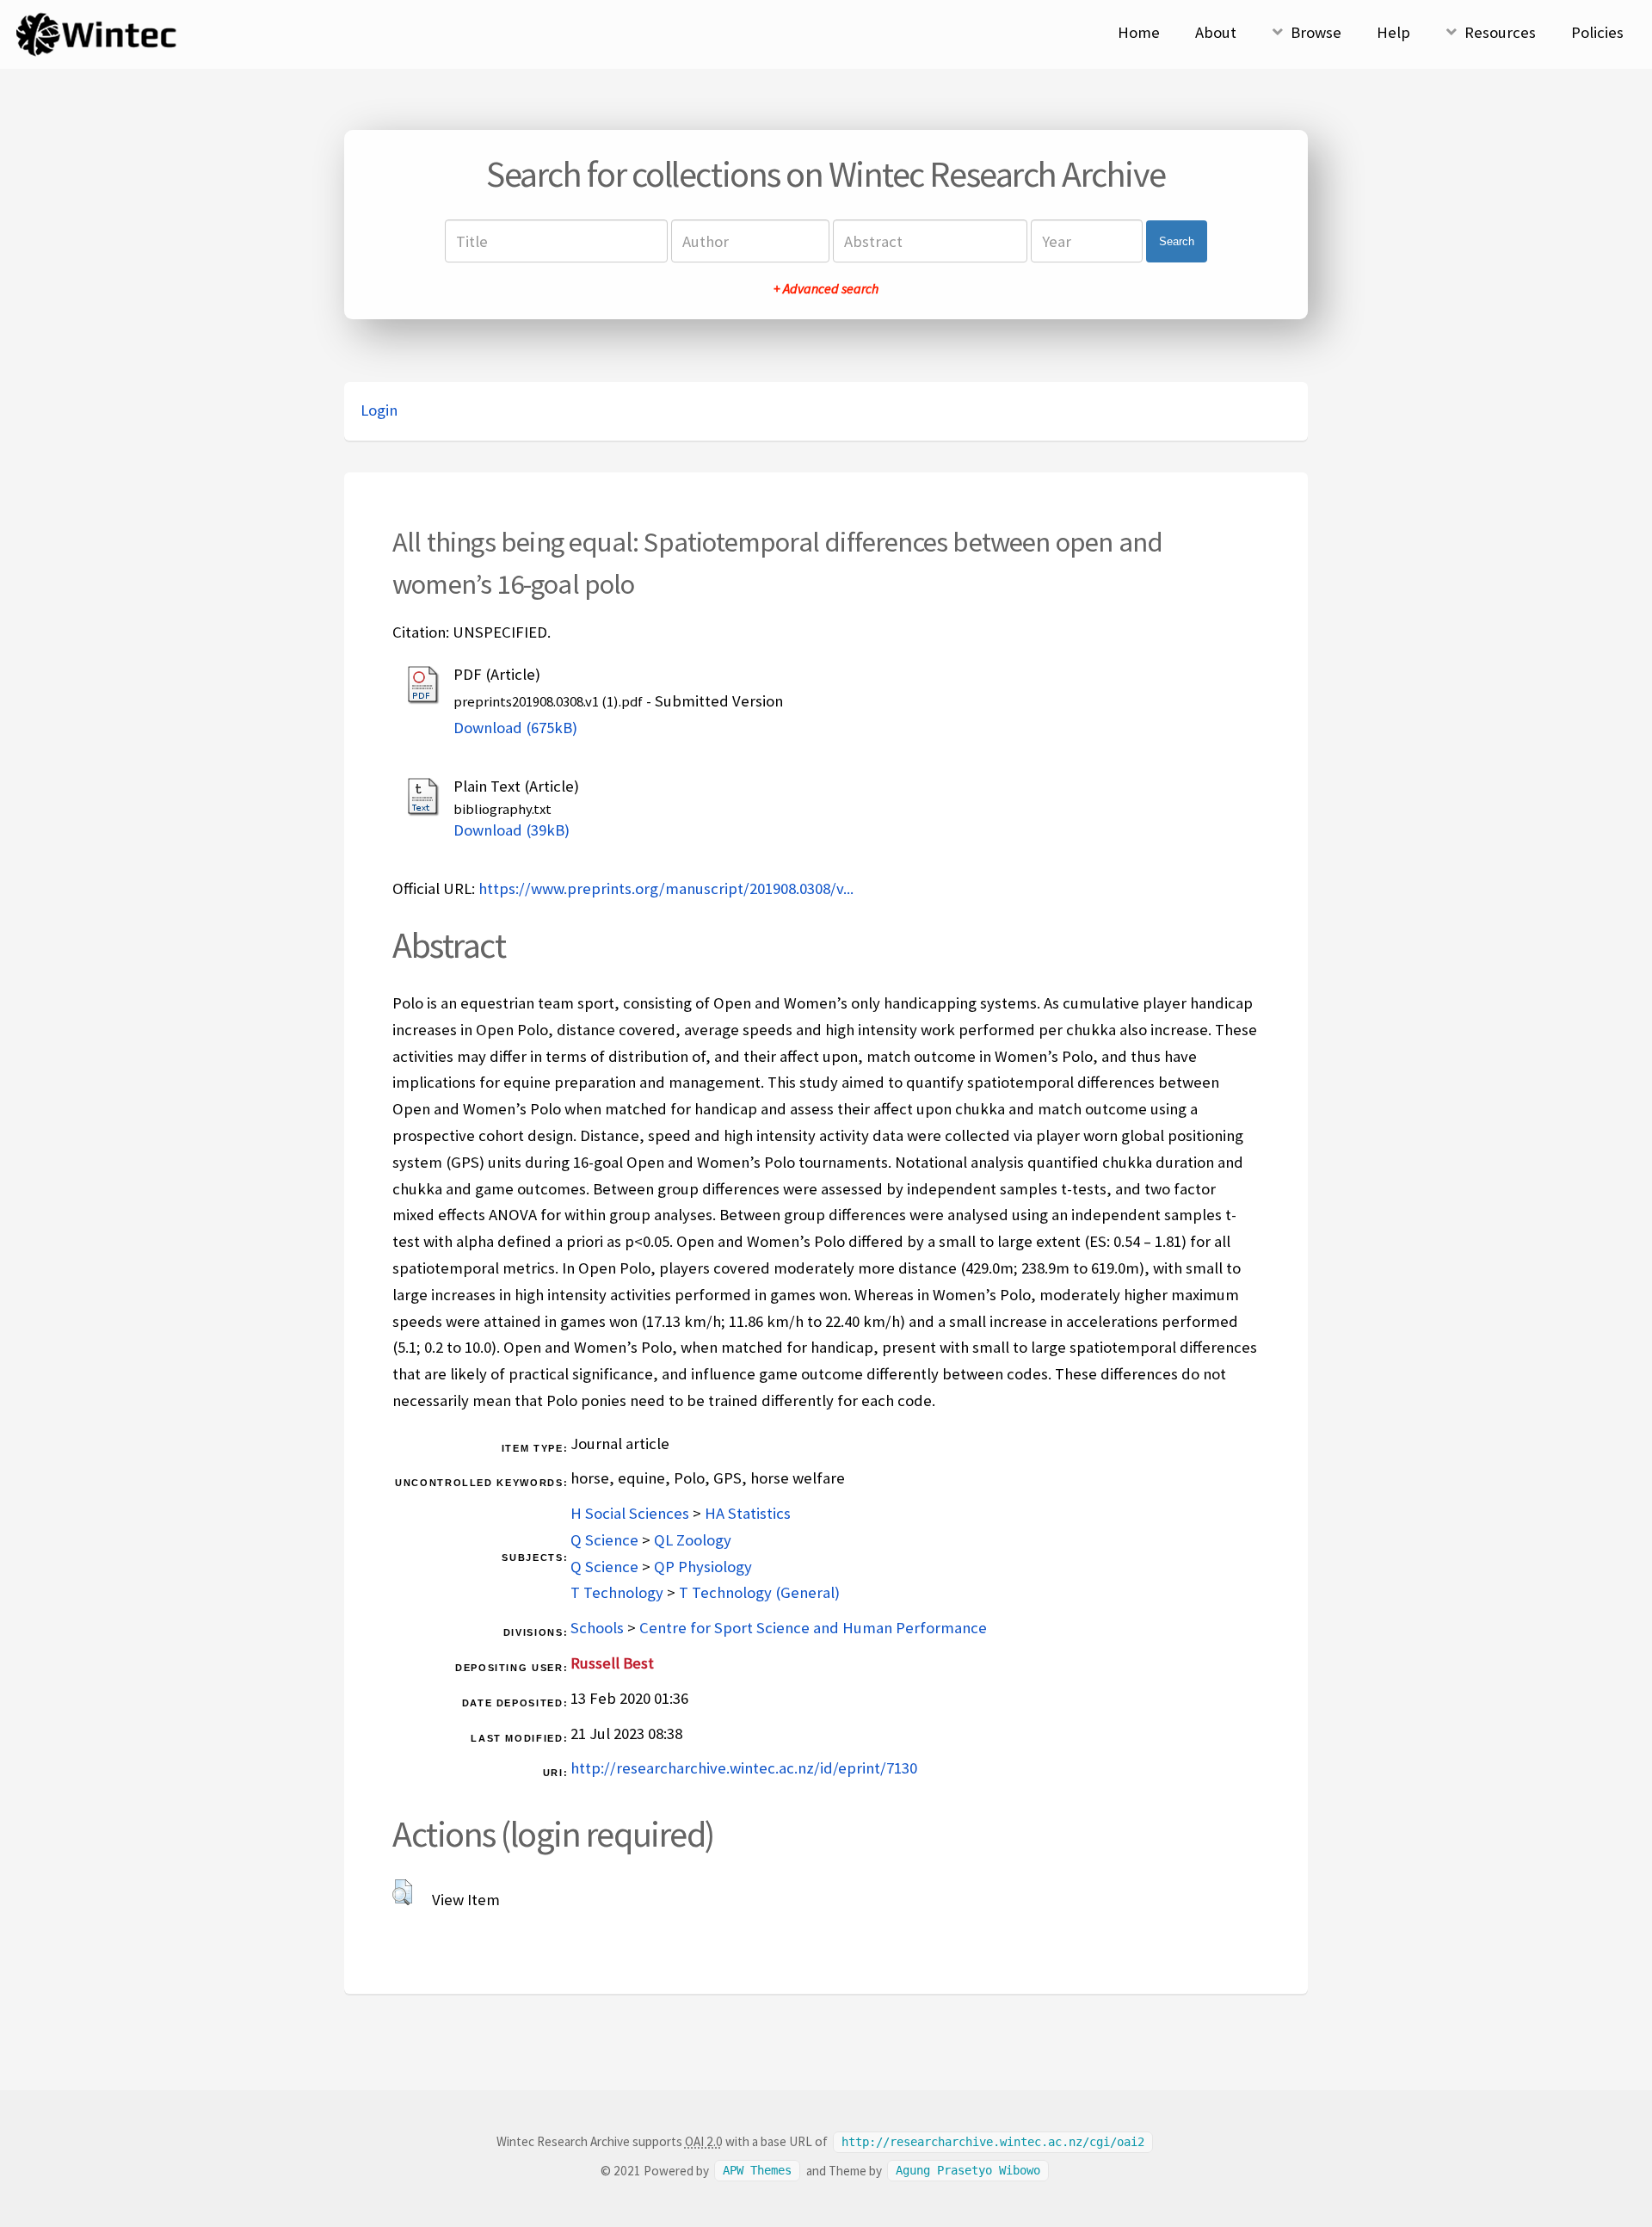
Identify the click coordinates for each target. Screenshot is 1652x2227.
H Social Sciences (630, 1513)
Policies (1597, 32)
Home (1139, 32)
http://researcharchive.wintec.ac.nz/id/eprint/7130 (744, 1768)
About (1216, 32)
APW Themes (757, 2171)
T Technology (617, 1592)
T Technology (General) (759, 1592)
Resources (1500, 32)
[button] (402, 1892)
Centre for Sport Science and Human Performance (813, 1628)
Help (1393, 32)
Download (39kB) (512, 830)
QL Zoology (693, 1540)
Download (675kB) (515, 728)
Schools (597, 1628)
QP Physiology (703, 1567)
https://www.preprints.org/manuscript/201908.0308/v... (666, 888)
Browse (1316, 32)
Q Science (604, 1540)
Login (379, 410)
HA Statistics (748, 1513)
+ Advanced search (826, 288)
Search (1177, 241)
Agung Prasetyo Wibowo (968, 2171)
